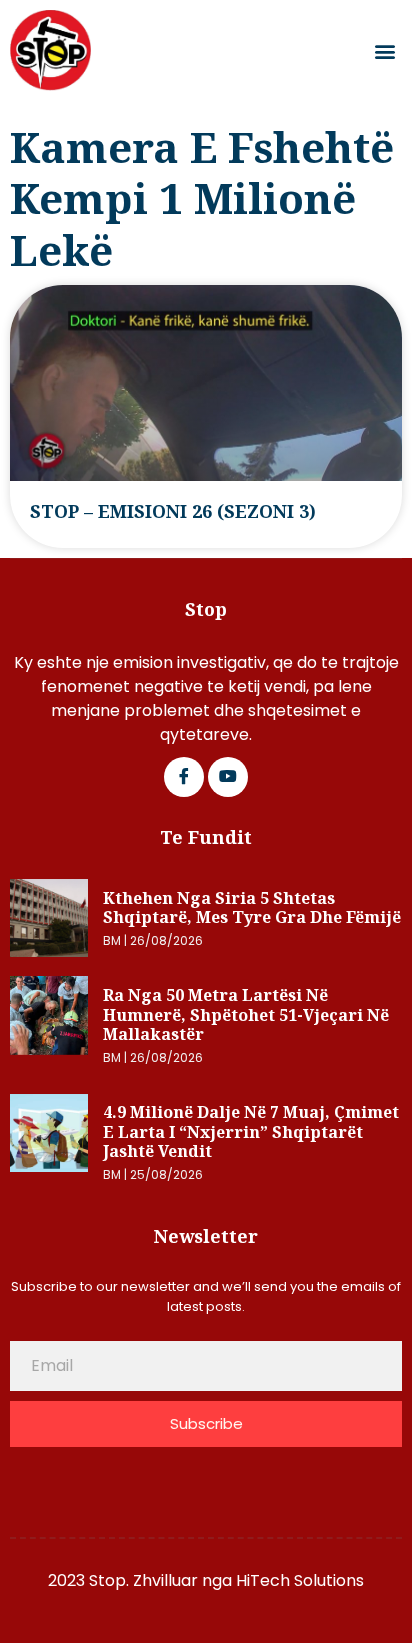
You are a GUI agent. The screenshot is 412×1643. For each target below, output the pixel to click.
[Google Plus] (228, 777)
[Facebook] (184, 777)
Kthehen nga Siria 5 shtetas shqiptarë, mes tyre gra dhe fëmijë (252, 908)
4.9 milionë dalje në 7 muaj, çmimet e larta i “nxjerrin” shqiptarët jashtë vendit (251, 1131)
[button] (385, 50)
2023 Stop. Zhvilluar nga (142, 1580)
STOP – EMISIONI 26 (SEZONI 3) (173, 511)
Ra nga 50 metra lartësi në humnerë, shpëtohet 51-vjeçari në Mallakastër (246, 1014)
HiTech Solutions (300, 1580)
